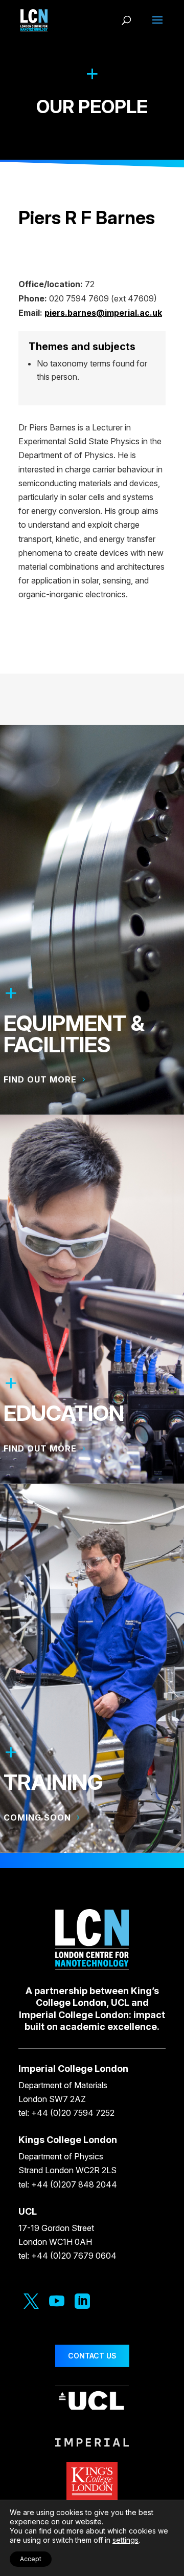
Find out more (40, 1079)
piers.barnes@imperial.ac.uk (103, 313)
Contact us (92, 2356)
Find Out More (40, 1448)
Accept (31, 2559)
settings (125, 2540)
